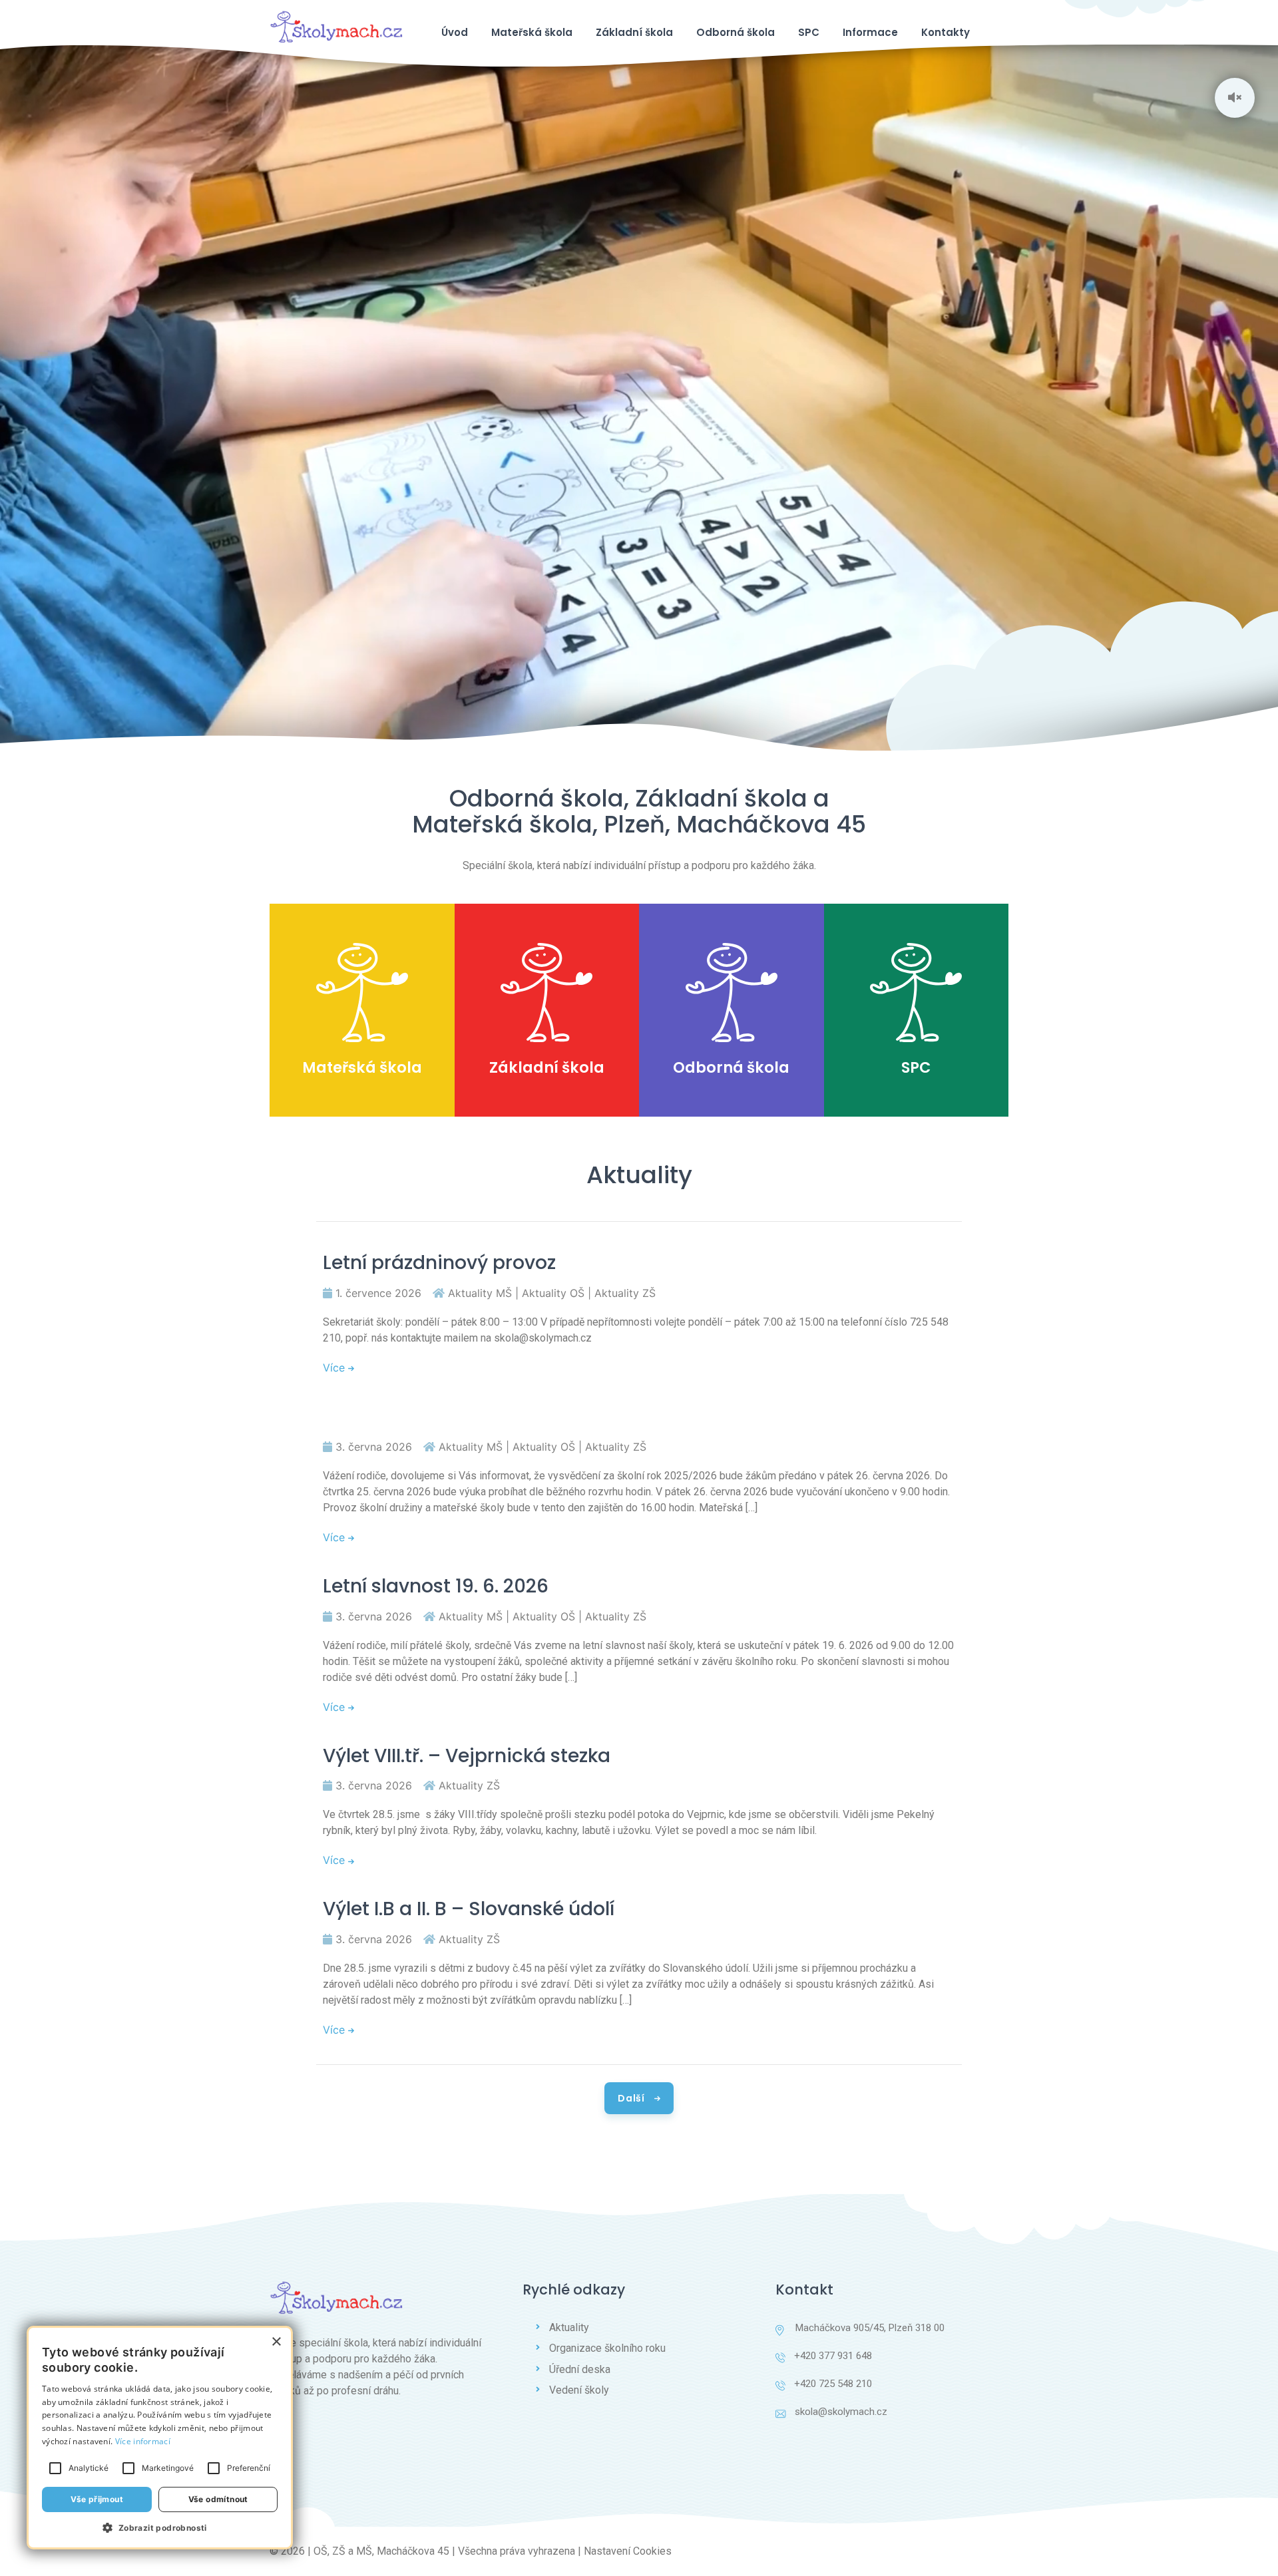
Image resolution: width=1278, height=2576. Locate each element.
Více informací (143, 2441)
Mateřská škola (532, 32)
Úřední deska (580, 2369)
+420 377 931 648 (833, 2356)
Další (632, 2098)
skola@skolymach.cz (841, 2412)
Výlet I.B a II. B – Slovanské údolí (469, 1909)
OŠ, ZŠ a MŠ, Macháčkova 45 (381, 2551)
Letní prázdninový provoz (439, 1263)
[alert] (160, 2438)
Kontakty (946, 32)
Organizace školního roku (607, 2348)
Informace (870, 32)
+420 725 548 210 (833, 2384)
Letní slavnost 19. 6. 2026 (436, 1586)
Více (335, 1368)
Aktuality (569, 2327)
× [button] (276, 2342)
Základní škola (634, 32)
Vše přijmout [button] (97, 2499)
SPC (809, 32)
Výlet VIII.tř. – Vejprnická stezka (467, 1756)
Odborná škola (736, 32)
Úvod (455, 32)
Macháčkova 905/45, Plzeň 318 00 (869, 2328)
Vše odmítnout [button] (218, 2499)
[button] (160, 2527)
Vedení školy (579, 2390)
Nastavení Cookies (628, 2551)
